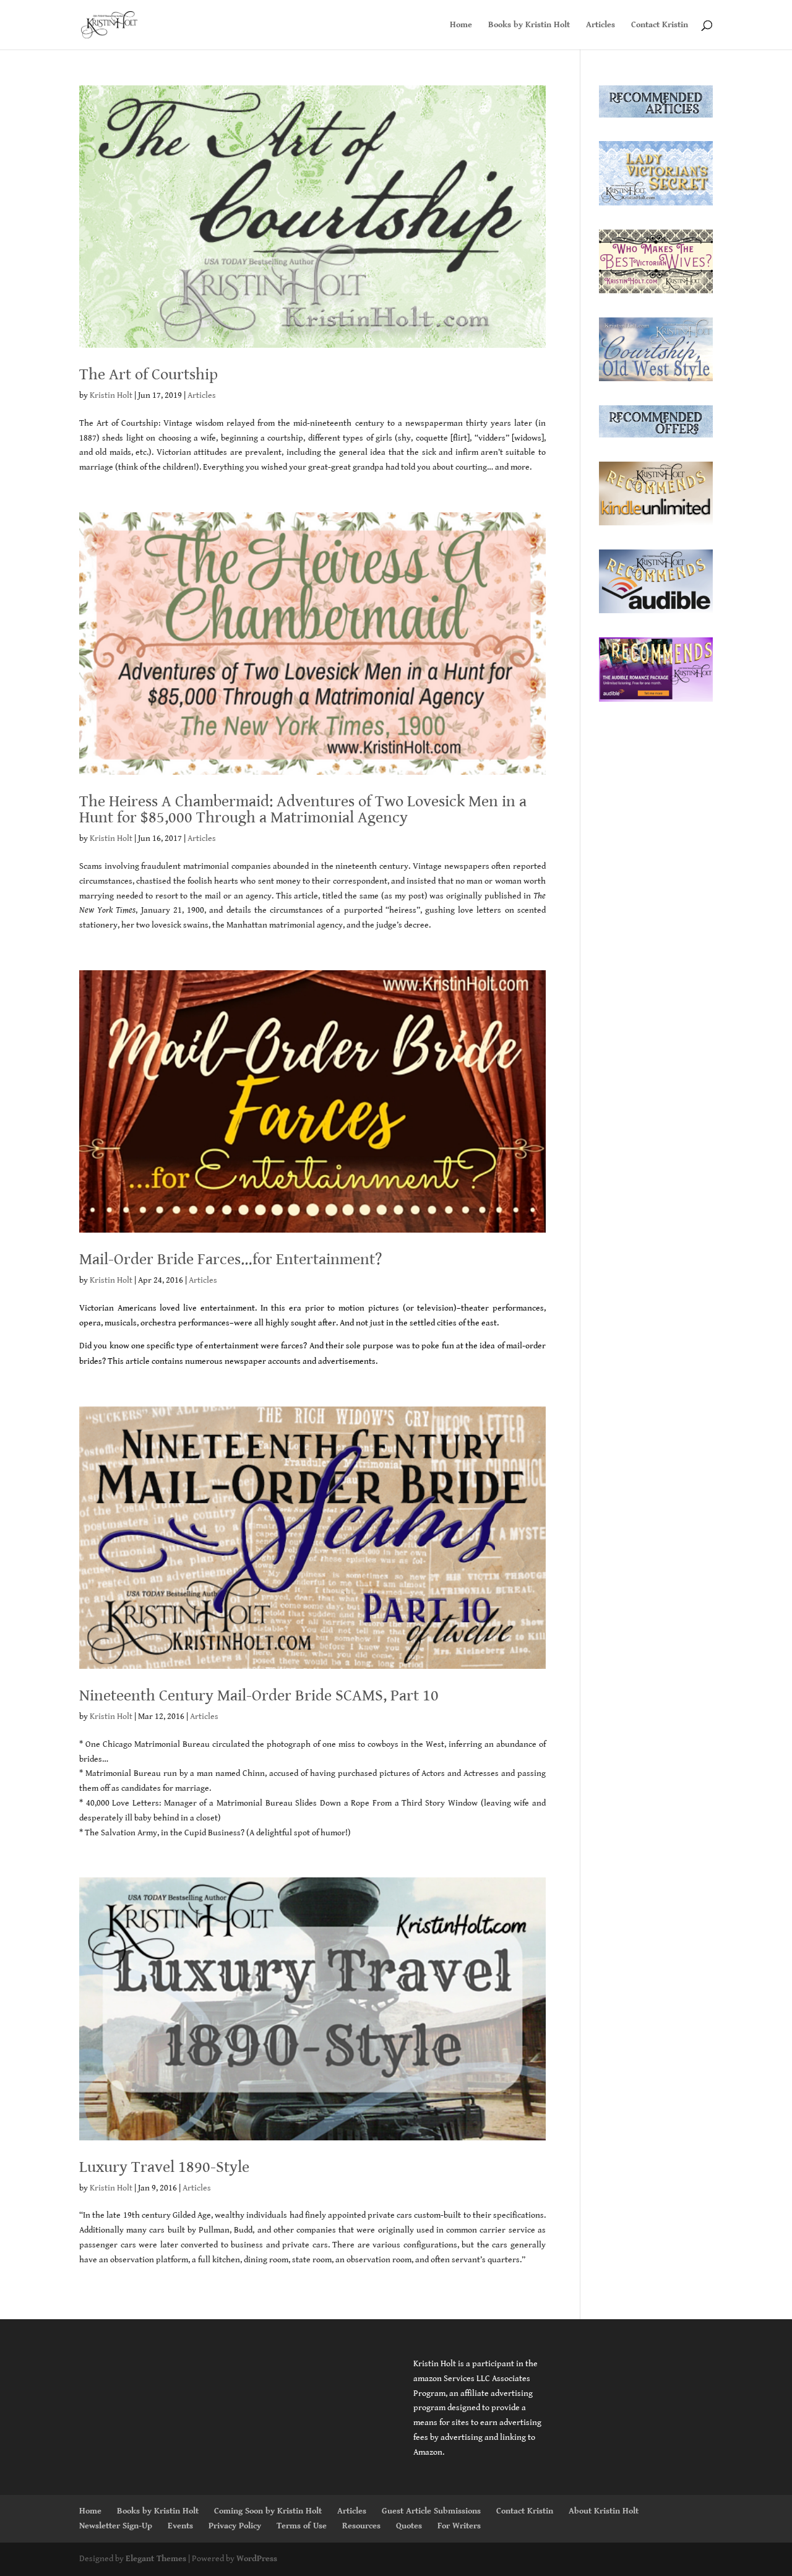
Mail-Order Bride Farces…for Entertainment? (230, 1259)
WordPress (257, 2559)
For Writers (459, 2526)
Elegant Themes (156, 2559)
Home (461, 25)
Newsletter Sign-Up (116, 2526)
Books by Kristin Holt (529, 25)
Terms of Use (302, 2526)
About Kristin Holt (604, 2511)
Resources (361, 2526)
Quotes (409, 2526)
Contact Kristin (660, 25)
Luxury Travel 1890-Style (164, 2167)
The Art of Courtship (148, 374)
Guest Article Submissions (431, 2511)
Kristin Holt (111, 395)
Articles (600, 25)
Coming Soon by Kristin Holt (268, 2511)
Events (180, 2526)
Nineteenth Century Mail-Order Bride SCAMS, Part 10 (259, 1695)
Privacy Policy (235, 2526)
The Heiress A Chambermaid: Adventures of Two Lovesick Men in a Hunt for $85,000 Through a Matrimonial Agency (303, 809)
